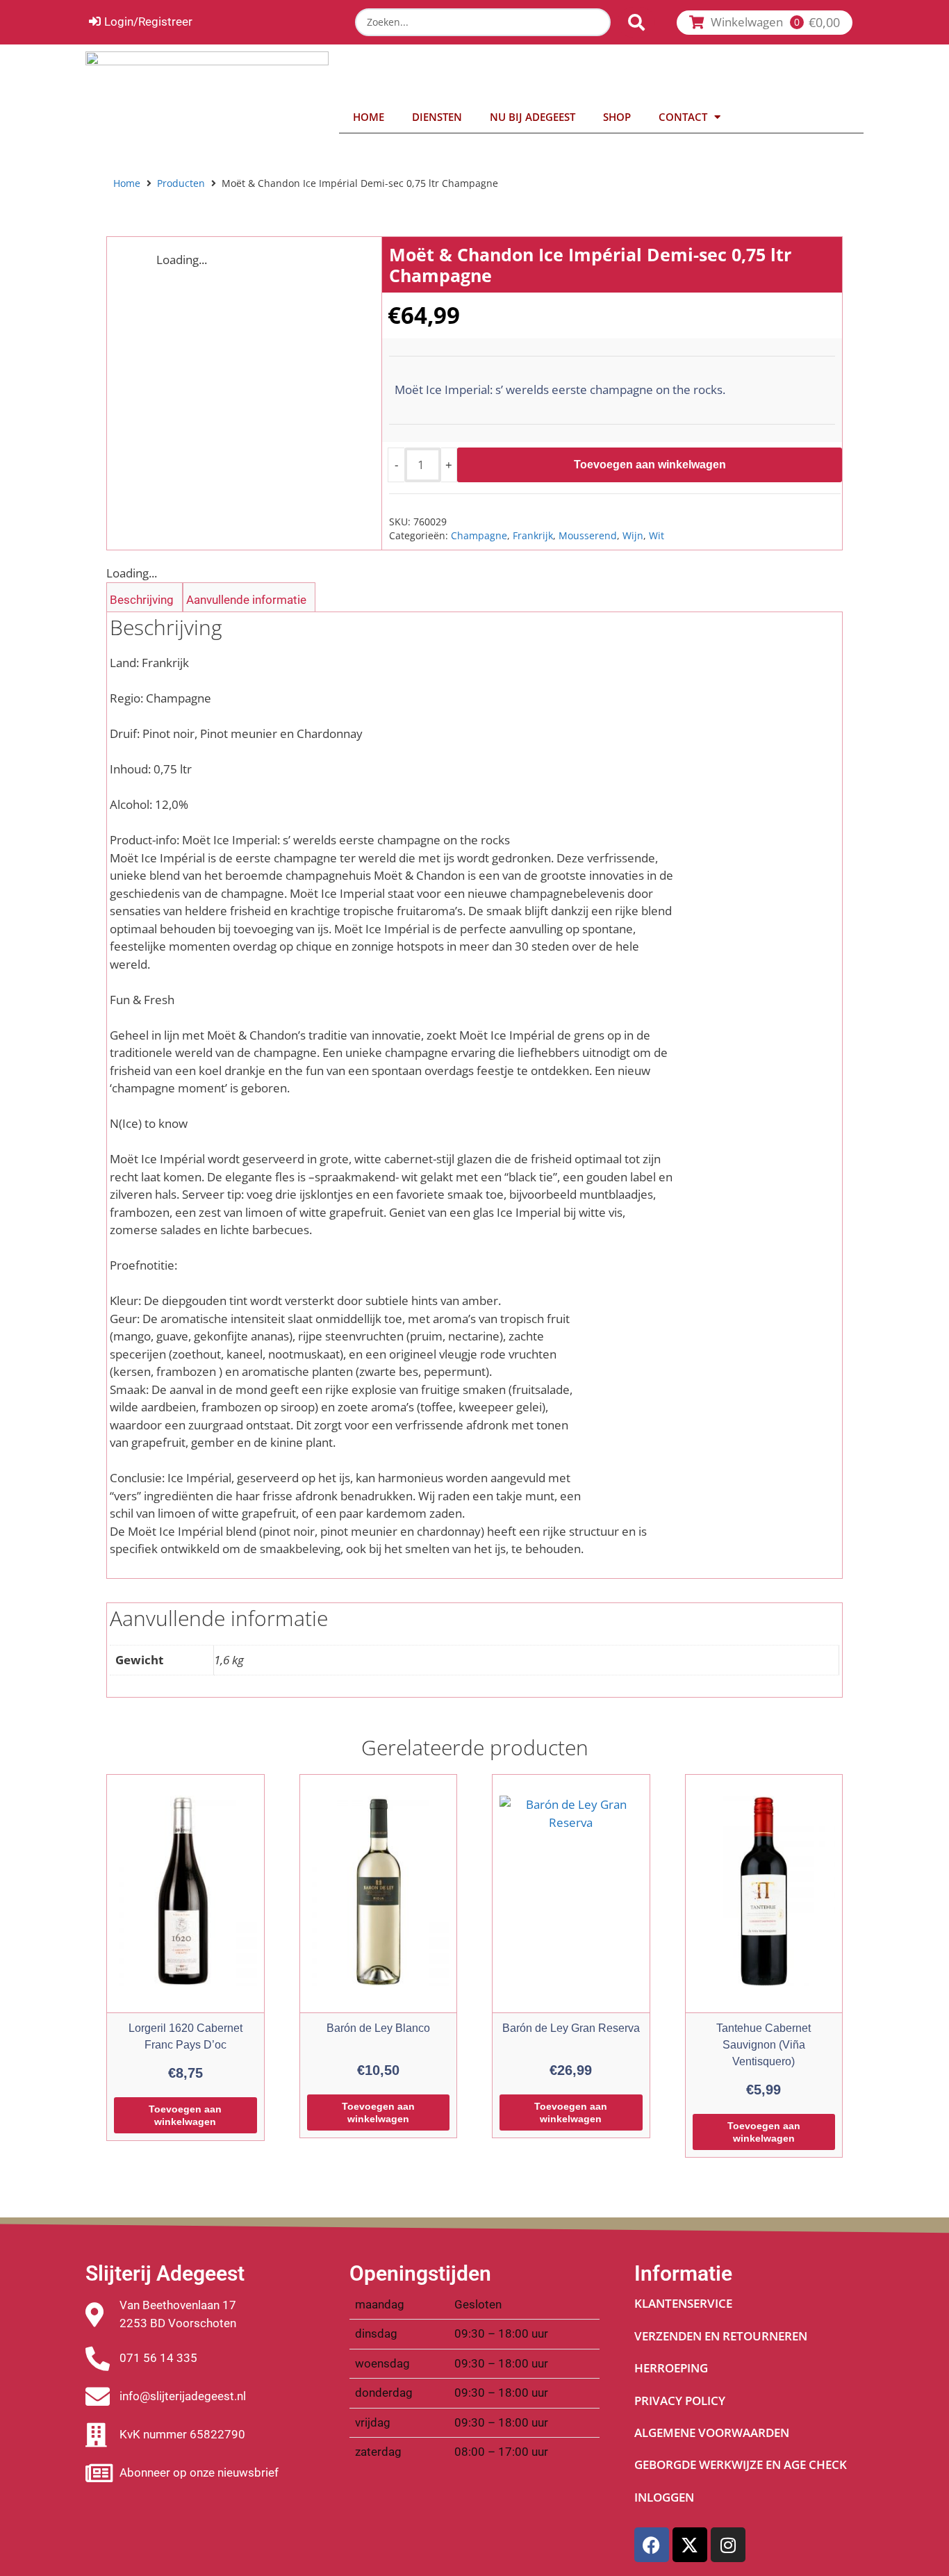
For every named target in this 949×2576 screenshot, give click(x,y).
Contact (683, 117)
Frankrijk (533, 535)
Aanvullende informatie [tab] (246, 600)
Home (369, 117)
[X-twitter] (690, 2545)
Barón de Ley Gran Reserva (571, 2028)
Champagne (479, 535)
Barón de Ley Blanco (378, 2028)
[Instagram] (728, 2545)
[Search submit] (636, 22)
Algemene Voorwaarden (712, 2433)
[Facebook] (652, 2545)
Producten (181, 183)
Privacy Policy (680, 2401)
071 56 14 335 (158, 2358)
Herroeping (671, 2368)
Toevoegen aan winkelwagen (650, 465)
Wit (657, 535)
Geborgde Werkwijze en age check (741, 2464)
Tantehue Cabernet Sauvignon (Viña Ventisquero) (764, 2045)
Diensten (437, 117)
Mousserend (588, 535)
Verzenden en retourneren (721, 2336)
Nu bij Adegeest (533, 117)
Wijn (633, 535)
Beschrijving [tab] (142, 600)
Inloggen (664, 2497)
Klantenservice (683, 2303)
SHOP (617, 117)
